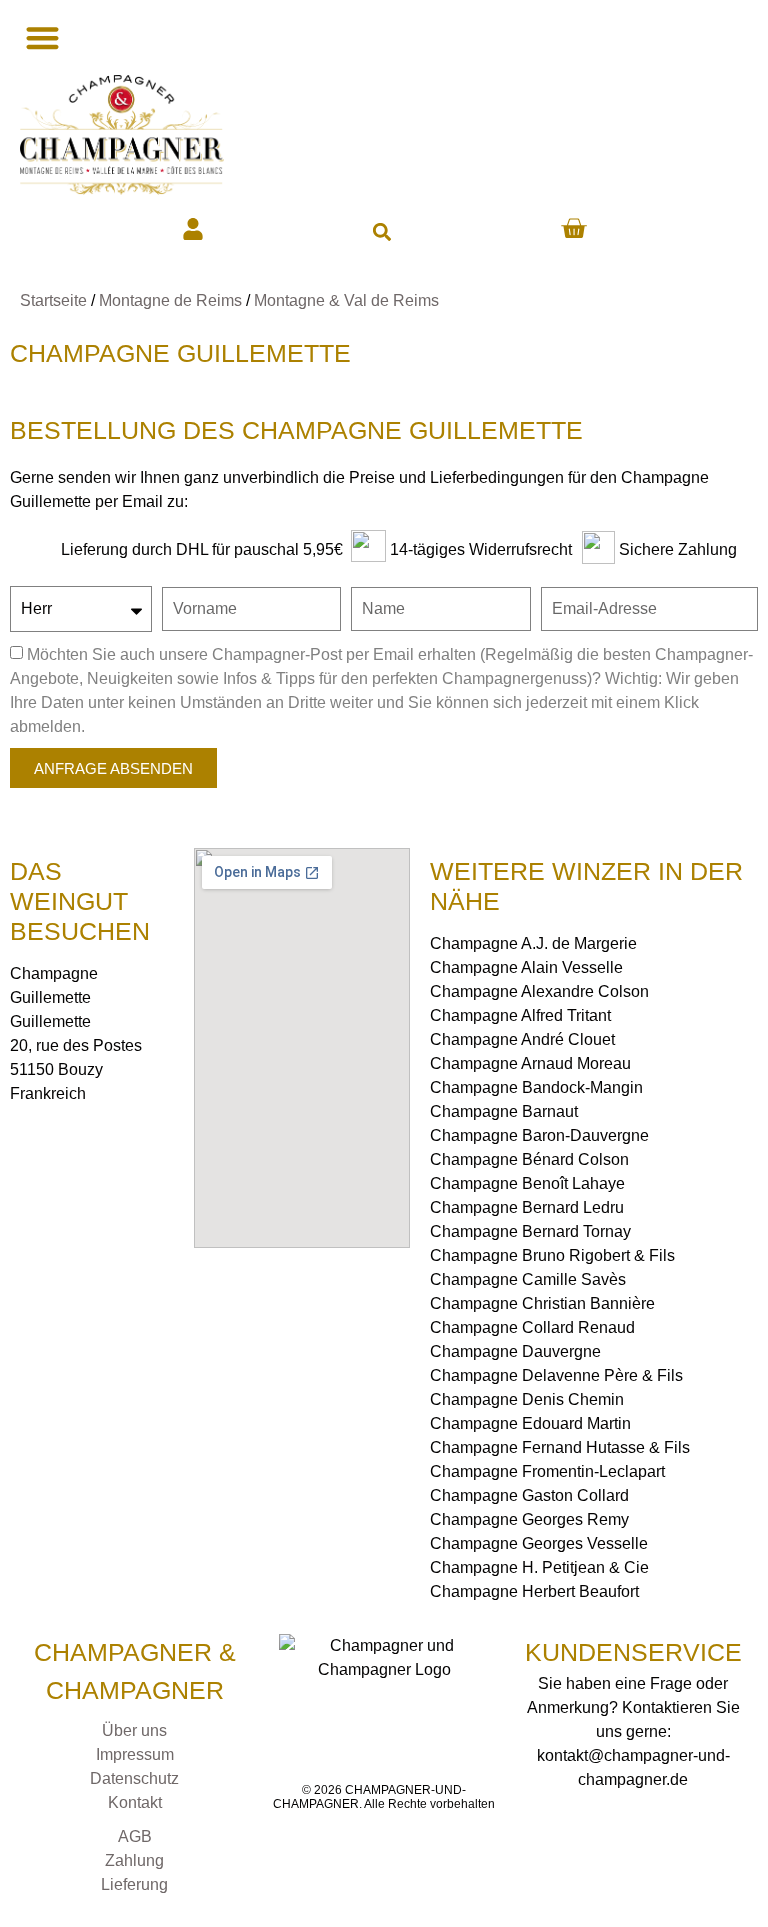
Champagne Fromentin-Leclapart (547, 1471)
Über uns (134, 1730)
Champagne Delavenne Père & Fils (556, 1375)
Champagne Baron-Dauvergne (539, 1135)
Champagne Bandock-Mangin (536, 1087)
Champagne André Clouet (522, 1039)
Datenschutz (134, 1778)
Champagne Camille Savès (528, 1279)
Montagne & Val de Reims (346, 300)
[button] (381, 231)
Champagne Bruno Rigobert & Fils (552, 1255)
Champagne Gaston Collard (529, 1495)
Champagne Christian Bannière (542, 1303)
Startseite (53, 300)
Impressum (135, 1754)
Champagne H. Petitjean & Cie (539, 1567)
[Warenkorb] (573, 228)
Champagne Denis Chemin (527, 1399)
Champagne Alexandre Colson (539, 991)
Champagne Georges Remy (529, 1519)
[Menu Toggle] (40, 37)
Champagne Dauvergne (515, 1351)
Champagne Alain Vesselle (526, 967)
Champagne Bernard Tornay (530, 1231)
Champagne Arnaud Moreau (530, 1063)
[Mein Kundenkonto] (193, 229)
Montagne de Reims (170, 300)
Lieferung (134, 1884)
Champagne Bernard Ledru (527, 1207)
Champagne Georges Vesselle (539, 1543)
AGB (135, 1836)
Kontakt (135, 1802)
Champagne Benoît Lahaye (527, 1183)
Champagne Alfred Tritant (520, 1015)
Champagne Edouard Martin (530, 1423)
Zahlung (134, 1860)
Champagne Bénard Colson (529, 1159)
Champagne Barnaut (504, 1111)
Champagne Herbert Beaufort (534, 1591)
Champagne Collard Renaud (532, 1327)
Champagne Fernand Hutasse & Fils (560, 1447)
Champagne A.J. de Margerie (533, 943)
